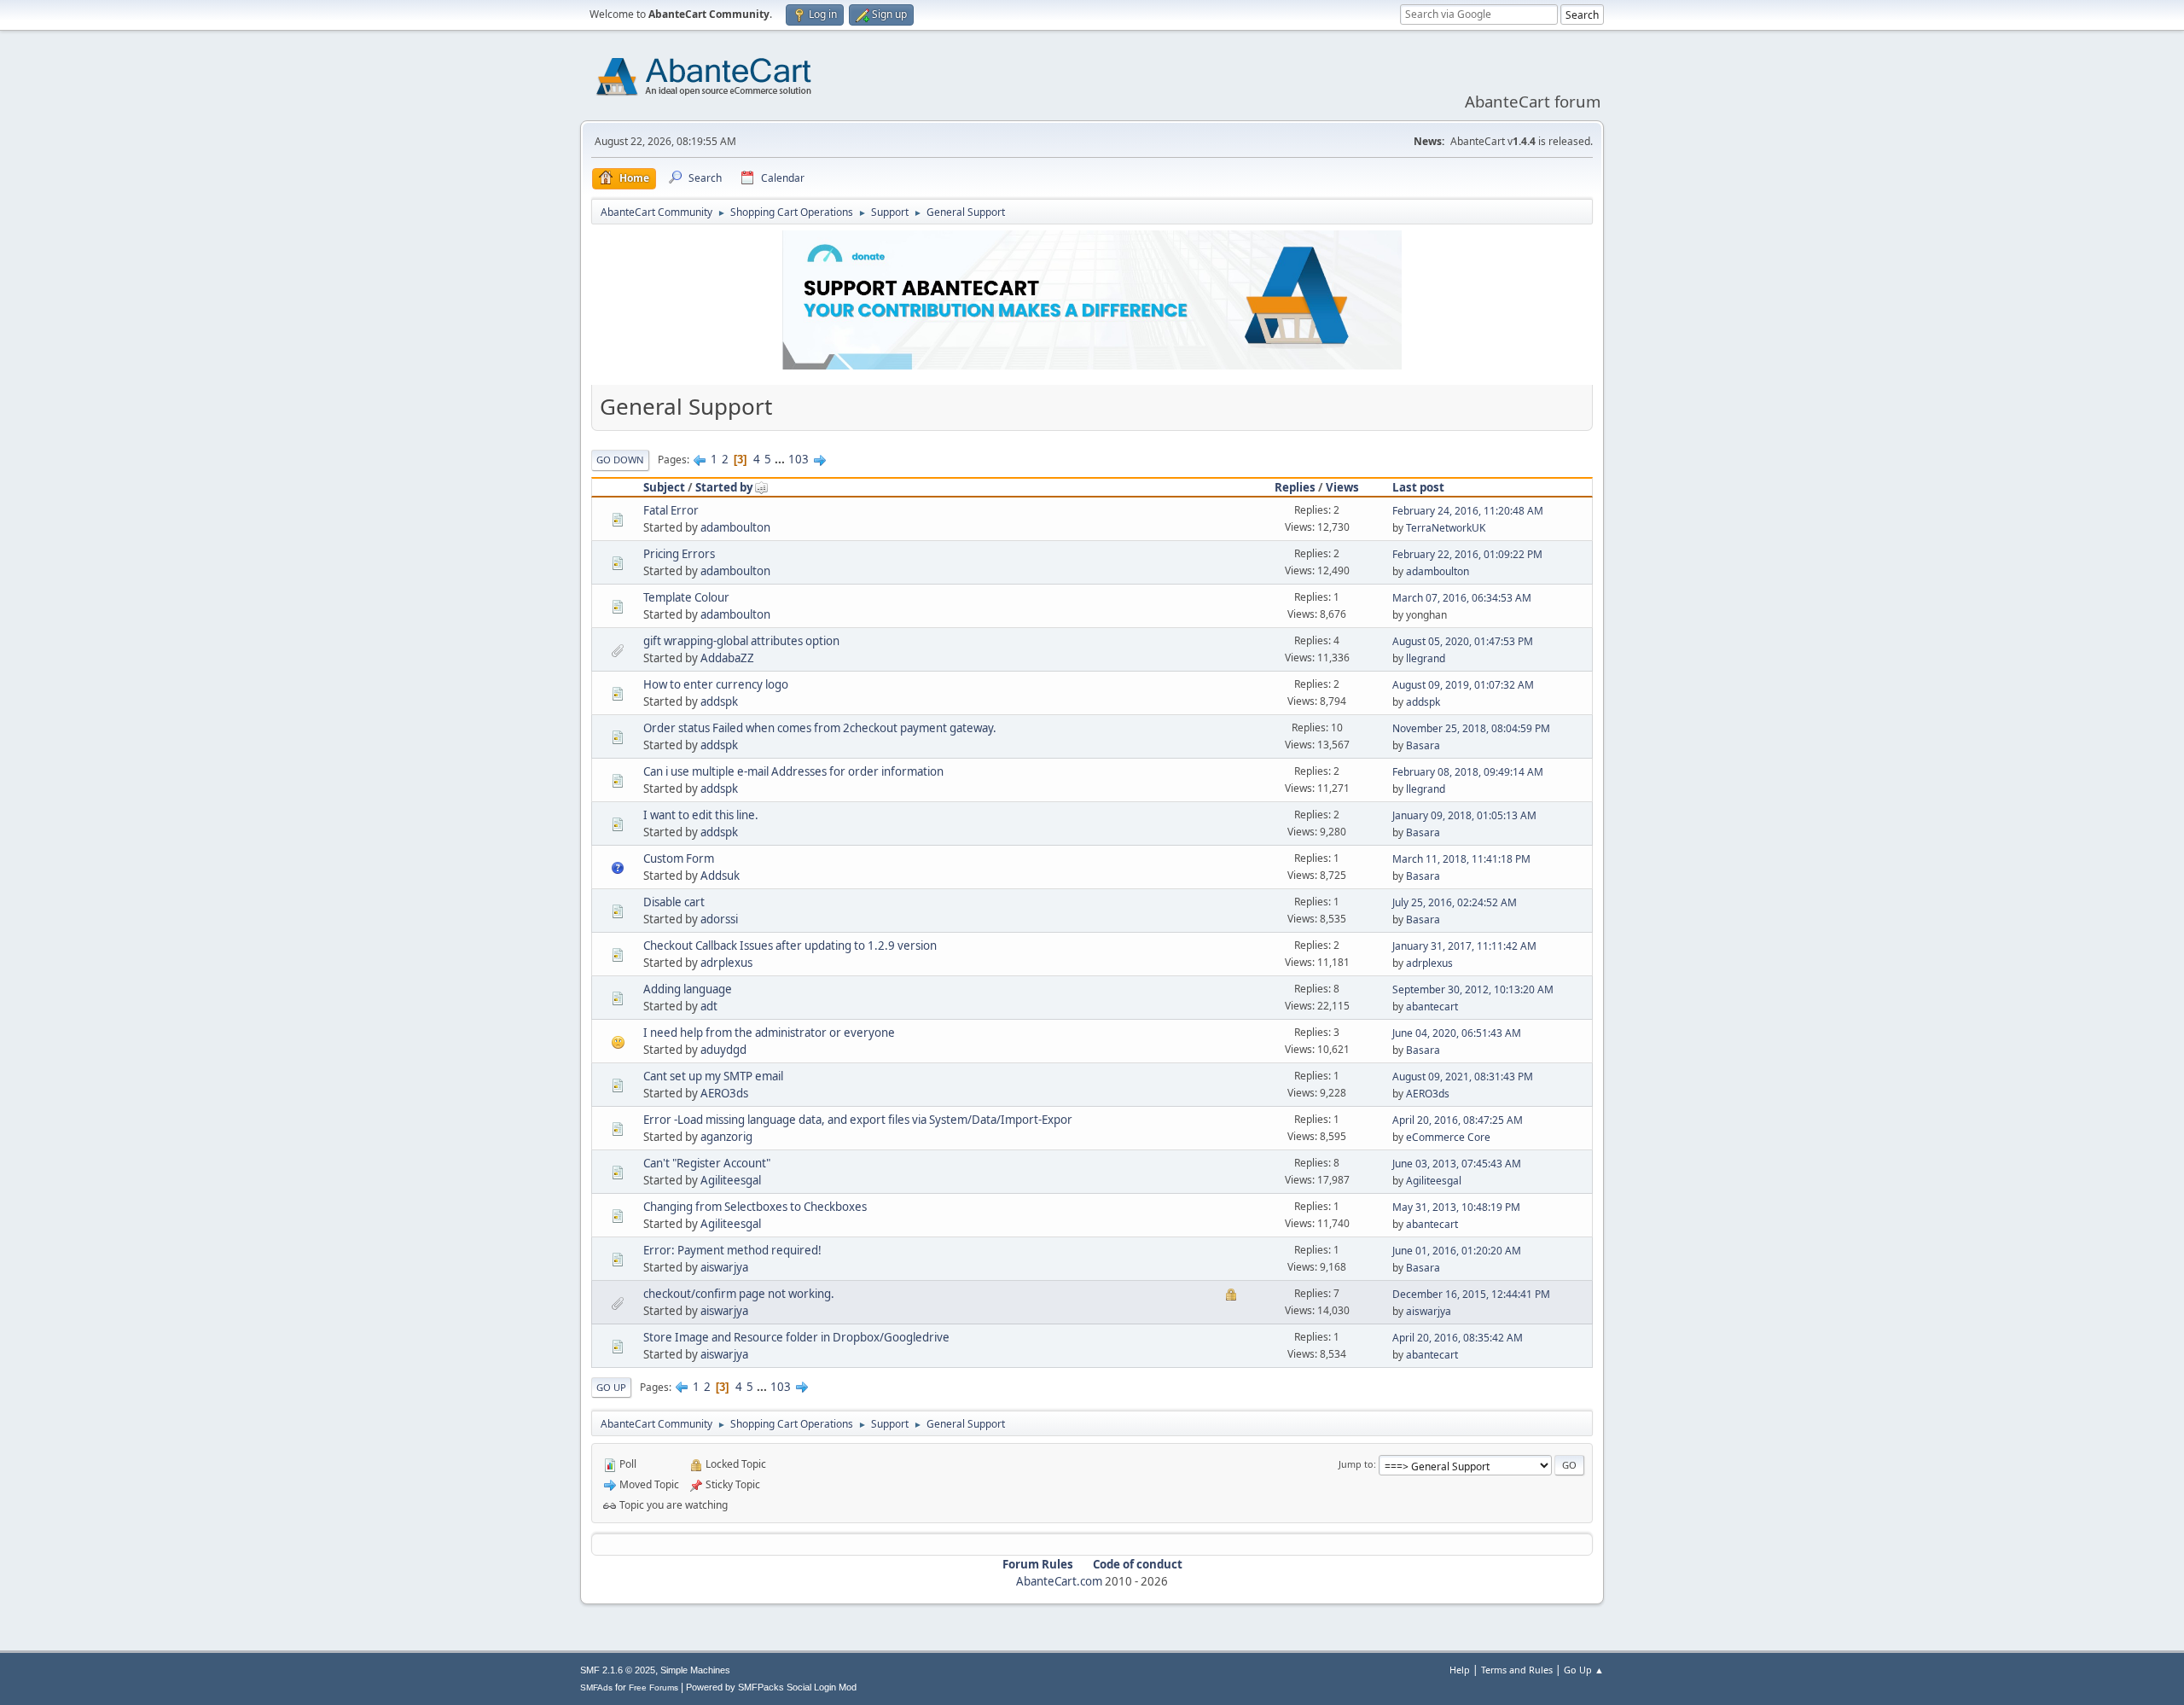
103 (799, 459)
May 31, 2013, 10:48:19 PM (1456, 1207)
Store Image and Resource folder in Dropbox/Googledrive (796, 1337)
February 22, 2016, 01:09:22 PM (1467, 554)
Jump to (1356, 1464)
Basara (1423, 745)
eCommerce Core (1448, 1137)
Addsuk (720, 876)
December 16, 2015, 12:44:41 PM (1471, 1294)
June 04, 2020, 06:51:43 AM (1457, 1033)
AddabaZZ (727, 658)
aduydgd (723, 1050)
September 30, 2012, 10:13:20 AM (1473, 989)
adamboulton (735, 527)
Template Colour (686, 597)
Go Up (611, 1387)
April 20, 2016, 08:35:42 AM (1458, 1338)
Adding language (688, 989)
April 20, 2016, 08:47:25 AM (1458, 1120)
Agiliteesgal (731, 1180)
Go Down (620, 460)
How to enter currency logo (716, 684)
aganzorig (726, 1137)
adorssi (719, 919)
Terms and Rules (1517, 1670)
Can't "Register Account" (707, 1163)
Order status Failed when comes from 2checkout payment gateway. (820, 728)
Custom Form (679, 858)
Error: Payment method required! (732, 1250)
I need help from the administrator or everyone (769, 1033)
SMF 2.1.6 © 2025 (618, 1670)
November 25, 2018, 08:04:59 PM (1471, 728)
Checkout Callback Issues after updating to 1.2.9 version (790, 946)
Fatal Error (671, 510)
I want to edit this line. (701, 815)
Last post (1418, 487)
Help (1460, 1670)
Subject (664, 487)
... (781, 459)
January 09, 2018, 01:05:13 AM (1464, 815)
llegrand (1426, 658)
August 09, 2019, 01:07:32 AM (1463, 685)
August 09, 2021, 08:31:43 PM (1463, 1077)
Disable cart (674, 902)
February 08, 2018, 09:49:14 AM (1468, 772)
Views (1342, 487)
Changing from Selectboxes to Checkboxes (755, 1207)
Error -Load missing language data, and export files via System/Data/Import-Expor (858, 1120)
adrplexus (726, 963)
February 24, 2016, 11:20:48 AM (1468, 511)
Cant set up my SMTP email (713, 1076)
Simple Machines (695, 1670)
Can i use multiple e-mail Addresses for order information (793, 771)
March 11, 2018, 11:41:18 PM (1461, 859)
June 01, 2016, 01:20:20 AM (1457, 1251)
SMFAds (596, 1688)
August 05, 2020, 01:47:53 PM (1463, 641)
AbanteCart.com (1059, 1581)
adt (709, 1006)
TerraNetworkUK (1446, 528)
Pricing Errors (679, 554)
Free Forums (653, 1688)
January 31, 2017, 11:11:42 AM (1464, 946)
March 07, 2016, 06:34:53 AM (1462, 598)
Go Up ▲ (1584, 1670)
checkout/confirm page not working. (739, 1294)
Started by (724, 487)
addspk (719, 701)
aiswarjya (724, 1267)
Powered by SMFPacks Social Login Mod (771, 1687)
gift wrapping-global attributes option (741, 641)
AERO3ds (724, 1093)
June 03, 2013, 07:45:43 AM (1457, 1164)
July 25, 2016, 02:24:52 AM (1455, 902)
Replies (1295, 487)
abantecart (1432, 1007)
